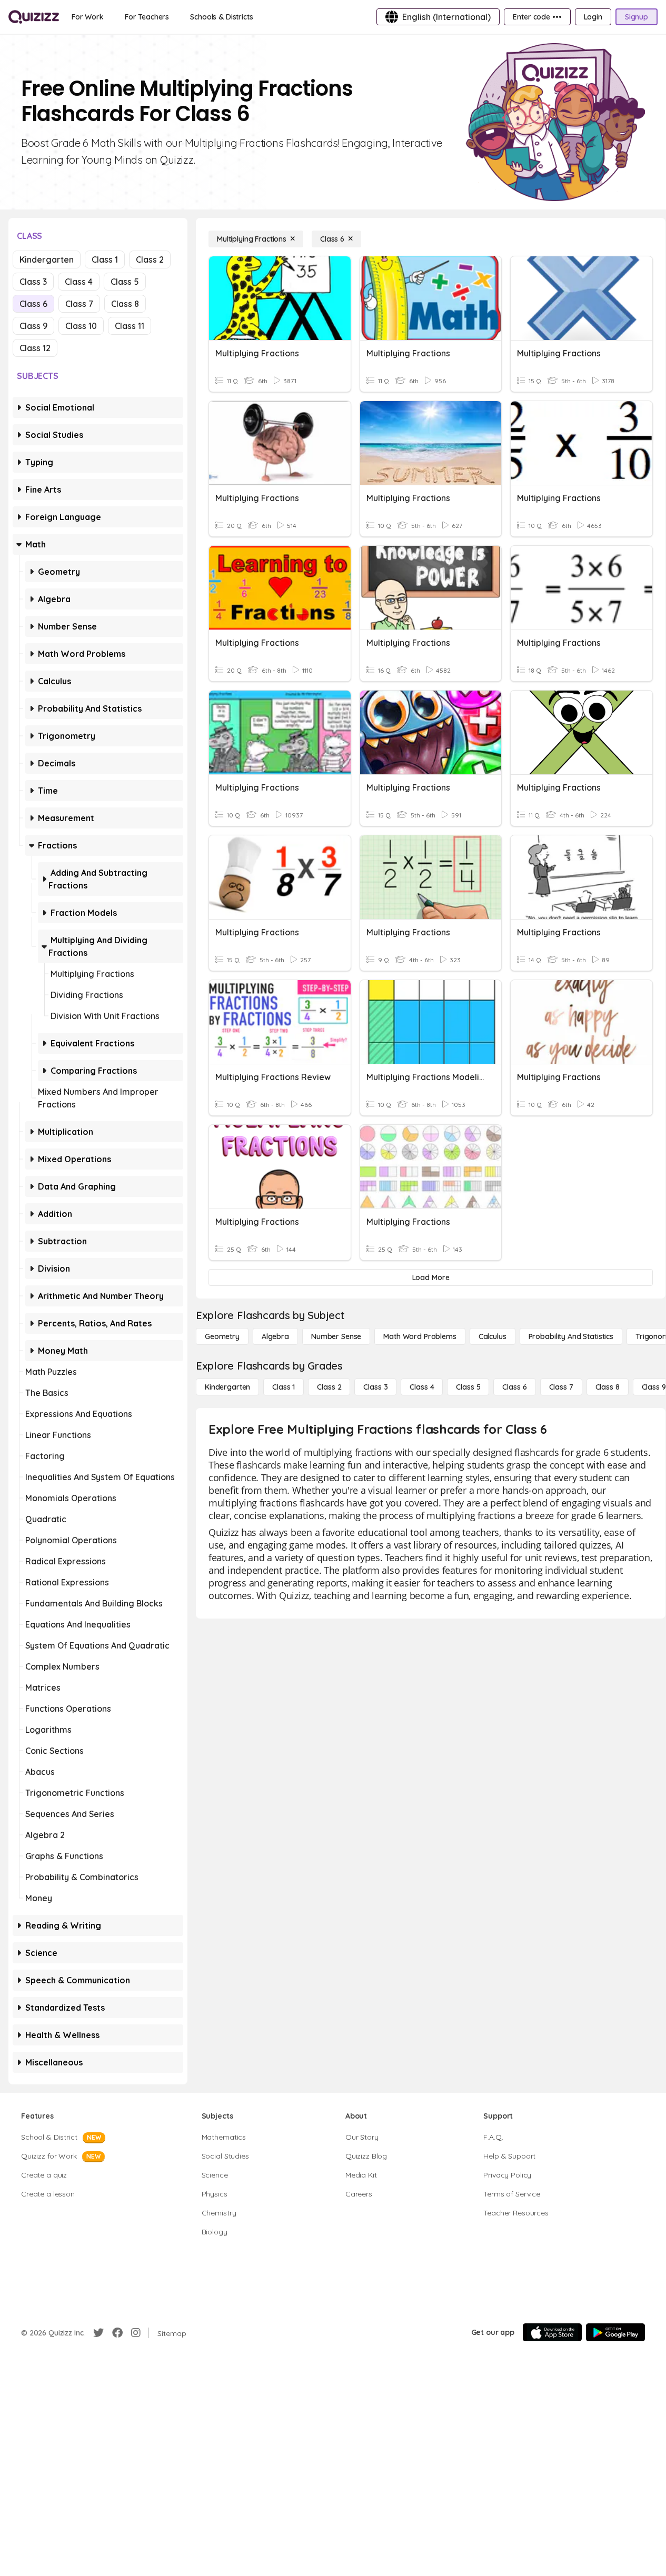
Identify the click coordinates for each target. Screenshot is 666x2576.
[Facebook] (117, 2333)
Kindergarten (47, 259)
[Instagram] (136, 2333)
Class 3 (33, 282)
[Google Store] (615, 2332)
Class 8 (125, 304)
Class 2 (150, 259)
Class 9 (33, 326)
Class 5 (125, 282)
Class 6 (33, 304)
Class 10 (81, 326)
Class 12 (35, 348)
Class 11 (130, 326)
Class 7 (79, 304)
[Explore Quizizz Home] (34, 17)
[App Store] (552, 2332)
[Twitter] (98, 2333)
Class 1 (105, 259)
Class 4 (79, 282)
